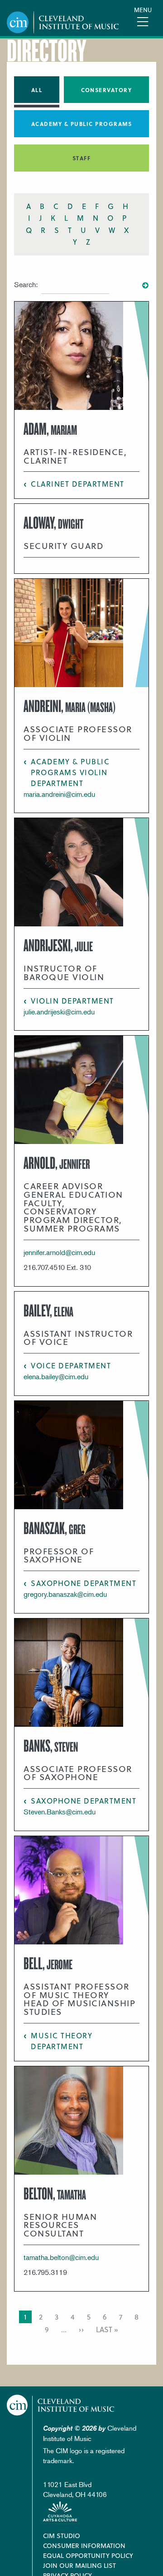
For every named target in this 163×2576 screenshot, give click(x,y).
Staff (82, 158)
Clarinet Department (78, 484)
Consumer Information (84, 2546)
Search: (26, 284)
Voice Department (71, 1365)
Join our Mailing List (79, 2565)
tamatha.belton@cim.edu (61, 2257)
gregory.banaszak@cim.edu (65, 1594)
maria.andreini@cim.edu (59, 794)
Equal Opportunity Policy (88, 2555)
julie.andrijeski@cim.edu (59, 1012)
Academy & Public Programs (82, 124)
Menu (143, 10)
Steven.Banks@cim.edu (60, 1812)
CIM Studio (62, 2536)
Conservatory (106, 90)
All (37, 90)
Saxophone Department (84, 1583)
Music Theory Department (62, 2041)
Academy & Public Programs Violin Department (70, 772)
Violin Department (72, 1001)
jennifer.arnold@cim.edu (59, 1252)
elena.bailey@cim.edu (56, 1376)
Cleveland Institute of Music (61, 2405)
